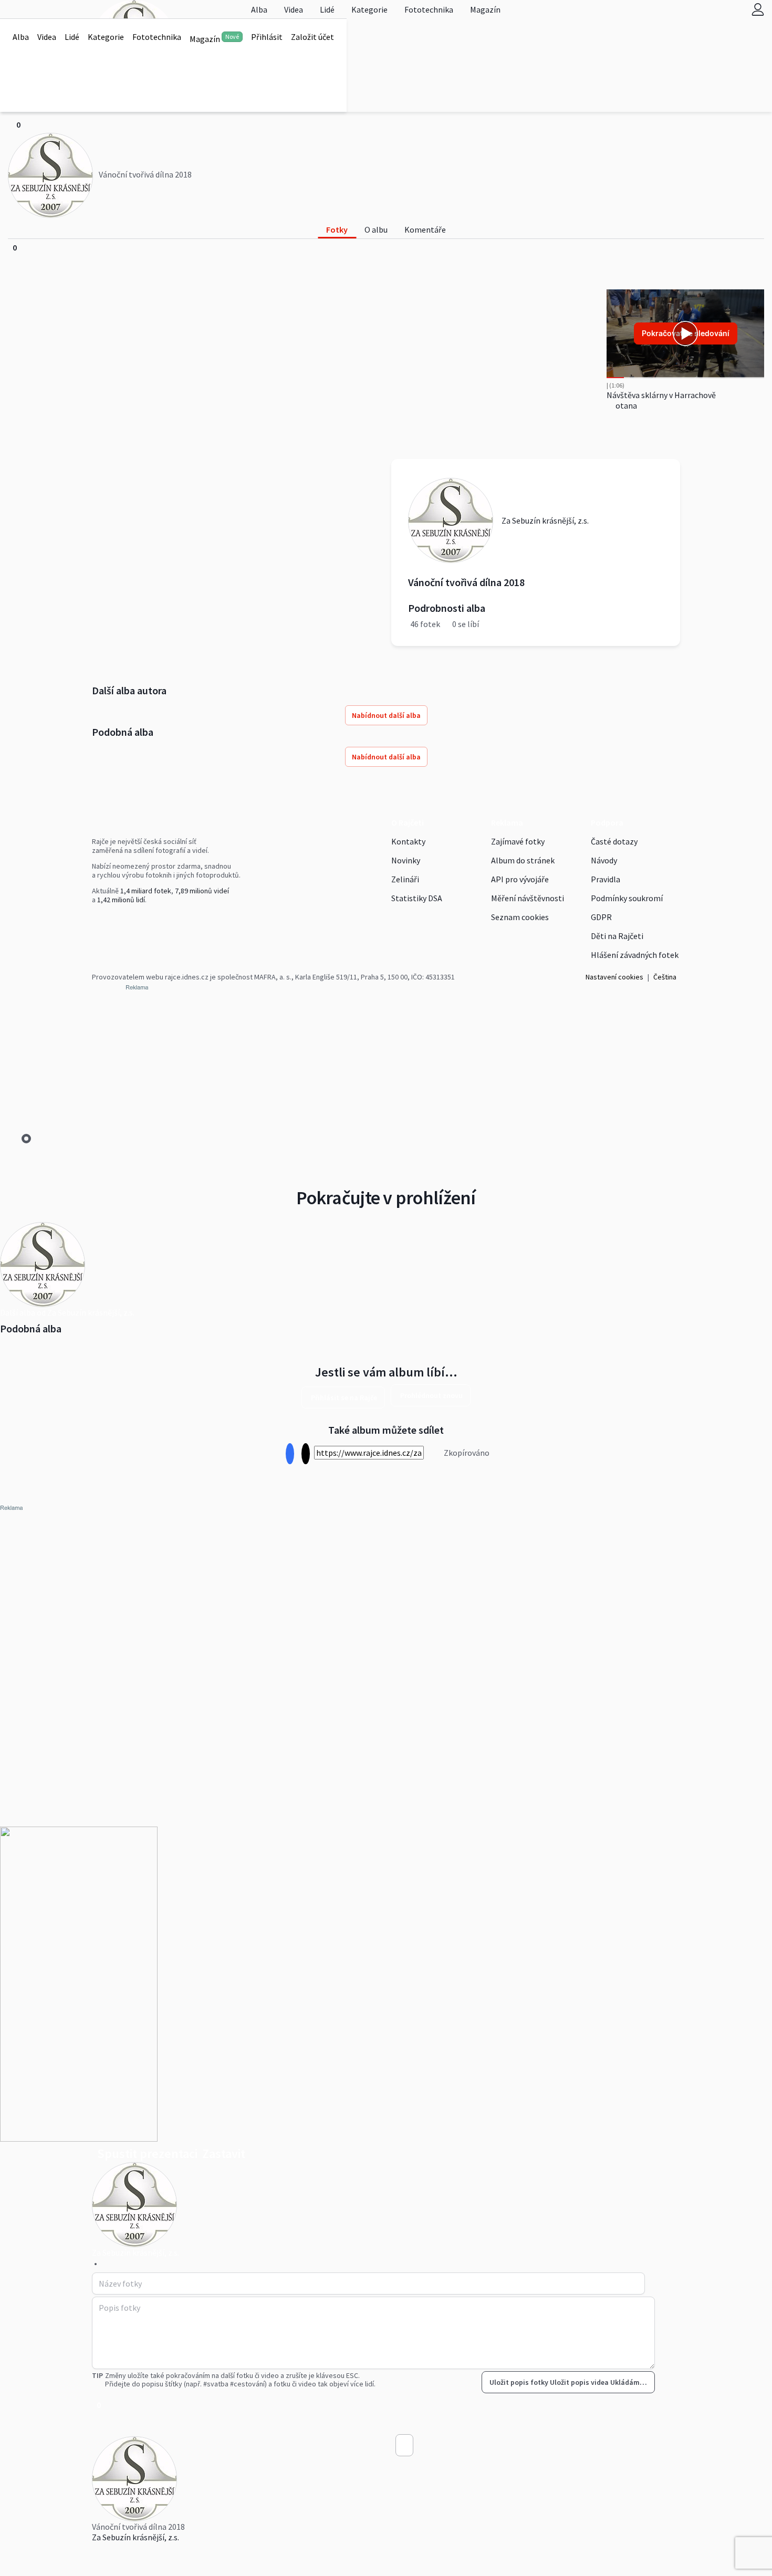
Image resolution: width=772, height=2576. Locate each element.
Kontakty (408, 841)
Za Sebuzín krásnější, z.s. (135, 2537)
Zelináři (405, 879)
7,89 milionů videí (202, 891)
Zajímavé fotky (518, 841)
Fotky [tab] (337, 230)
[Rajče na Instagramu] (99, 922)
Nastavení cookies (614, 977)
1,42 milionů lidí (121, 900)
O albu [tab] (376, 230)
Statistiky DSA (417, 898)
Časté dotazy (614, 841)
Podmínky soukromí (627, 898)
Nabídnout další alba (386, 715)
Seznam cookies (520, 917)
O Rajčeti (408, 822)
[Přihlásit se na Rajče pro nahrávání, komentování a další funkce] (758, 9)
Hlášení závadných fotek (635, 955)
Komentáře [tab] (425, 230)
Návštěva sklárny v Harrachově (661, 395)
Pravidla (606, 879)
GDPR (601, 917)
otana (625, 405)
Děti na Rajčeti (617, 936)
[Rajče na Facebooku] (95, 922)
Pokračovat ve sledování (686, 333)
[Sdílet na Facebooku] (290, 1454)
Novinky (406, 860)
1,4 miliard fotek (146, 891)
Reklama (507, 822)
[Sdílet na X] (305, 1454)
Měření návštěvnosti (528, 898)
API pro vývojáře (520, 879)
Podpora (607, 822)
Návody (604, 860)
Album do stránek (523, 860)
